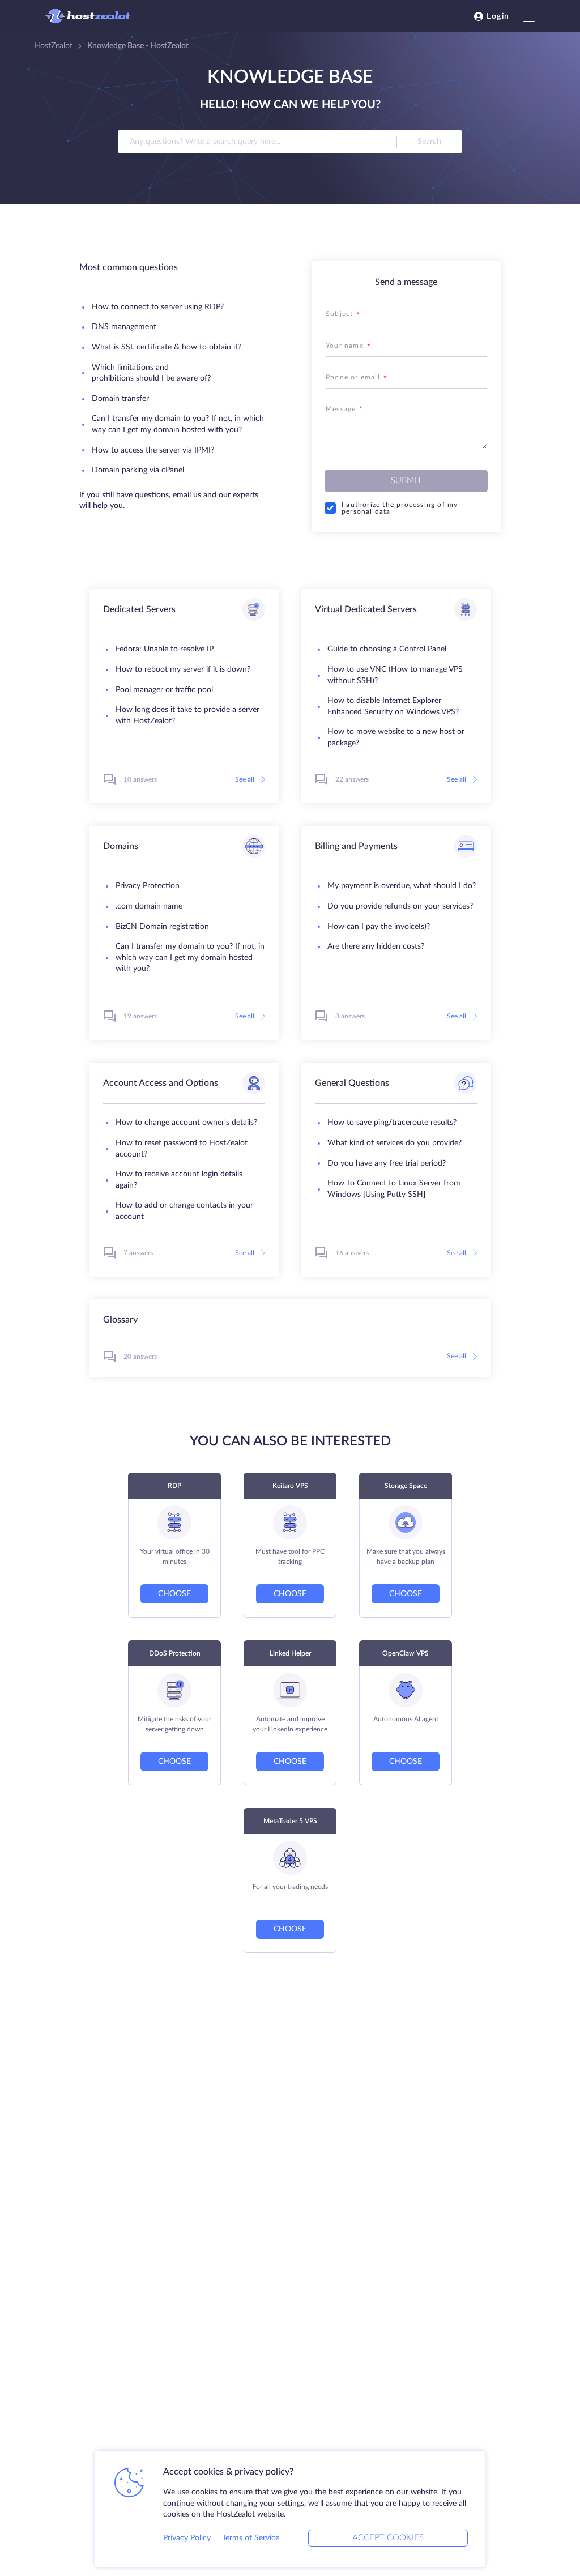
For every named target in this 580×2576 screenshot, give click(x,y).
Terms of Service (251, 2538)
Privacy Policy (187, 2538)
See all (245, 779)
